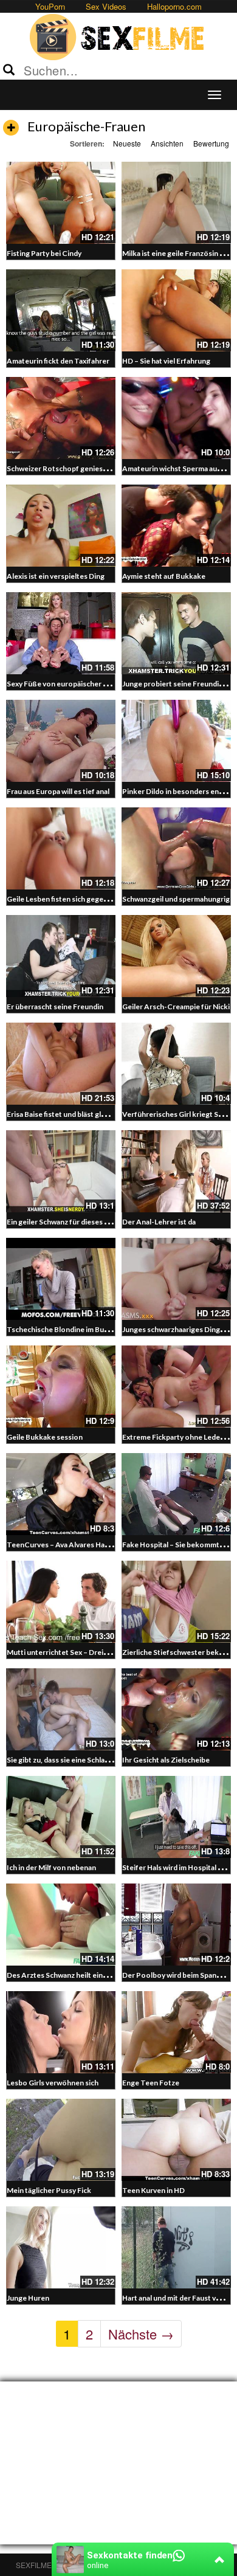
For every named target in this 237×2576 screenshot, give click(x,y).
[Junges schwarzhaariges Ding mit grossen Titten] (176, 1279)
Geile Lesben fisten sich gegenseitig (67, 899)
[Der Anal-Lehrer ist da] (176, 1171)
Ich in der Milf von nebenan (51, 1867)
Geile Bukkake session (45, 1437)
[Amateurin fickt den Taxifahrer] (61, 310)
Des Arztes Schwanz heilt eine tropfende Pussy (86, 1975)
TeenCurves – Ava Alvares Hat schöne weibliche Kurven (99, 1545)
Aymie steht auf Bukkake (164, 576)
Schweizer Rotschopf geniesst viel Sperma (78, 468)
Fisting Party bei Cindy (44, 253)
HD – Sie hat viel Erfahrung (166, 361)
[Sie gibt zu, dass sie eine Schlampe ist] (61, 1709)
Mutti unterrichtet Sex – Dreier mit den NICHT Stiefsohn (102, 1652)
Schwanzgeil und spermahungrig (176, 899)
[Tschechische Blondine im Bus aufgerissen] (61, 1279)
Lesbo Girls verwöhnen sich (53, 2083)
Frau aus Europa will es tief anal (58, 791)
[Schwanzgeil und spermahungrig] (176, 848)
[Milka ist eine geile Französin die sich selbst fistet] (176, 203)
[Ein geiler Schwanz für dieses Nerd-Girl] (61, 1171)
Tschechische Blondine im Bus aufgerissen (78, 1329)
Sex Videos (106, 6)
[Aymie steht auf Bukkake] (176, 526)
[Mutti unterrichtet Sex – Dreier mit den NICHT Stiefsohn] (61, 1602)
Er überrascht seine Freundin (55, 1007)
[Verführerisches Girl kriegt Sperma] (176, 1064)
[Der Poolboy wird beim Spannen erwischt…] (176, 1925)
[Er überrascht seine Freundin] (61, 956)
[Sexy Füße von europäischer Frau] (61, 633)
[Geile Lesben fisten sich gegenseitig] (61, 848)
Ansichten (167, 143)
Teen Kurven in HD (153, 2190)
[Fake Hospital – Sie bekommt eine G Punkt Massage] (176, 1494)
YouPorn (50, 6)
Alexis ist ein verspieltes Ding (56, 576)
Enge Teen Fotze (151, 2083)
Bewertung (211, 143)
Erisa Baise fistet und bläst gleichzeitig (70, 1114)
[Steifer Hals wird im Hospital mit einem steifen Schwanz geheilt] (176, 1817)
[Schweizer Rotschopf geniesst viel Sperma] (61, 418)
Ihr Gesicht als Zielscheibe (166, 1760)
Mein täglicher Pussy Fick (49, 2190)
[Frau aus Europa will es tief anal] (61, 741)
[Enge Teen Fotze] (176, 2032)
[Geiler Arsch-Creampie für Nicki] (176, 956)
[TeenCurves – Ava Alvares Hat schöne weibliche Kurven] (61, 1494)
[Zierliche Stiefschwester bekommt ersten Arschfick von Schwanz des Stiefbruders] (176, 1602)
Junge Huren (28, 2298)
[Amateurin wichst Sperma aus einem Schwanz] (176, 418)
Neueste (127, 143)
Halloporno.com (174, 6)
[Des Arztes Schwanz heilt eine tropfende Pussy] (61, 1925)
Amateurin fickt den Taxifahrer (58, 361)
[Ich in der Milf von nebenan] (61, 1817)
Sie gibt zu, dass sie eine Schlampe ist (68, 1760)
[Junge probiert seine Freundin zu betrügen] (176, 633)
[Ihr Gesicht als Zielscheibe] (176, 1709)
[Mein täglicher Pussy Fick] (61, 2140)
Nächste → (141, 2334)
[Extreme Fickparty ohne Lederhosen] (176, 1386)
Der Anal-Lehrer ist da (159, 1222)
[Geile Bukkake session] (61, 1386)
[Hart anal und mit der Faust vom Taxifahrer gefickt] (176, 2247)
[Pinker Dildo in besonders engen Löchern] (176, 741)
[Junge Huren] (61, 2247)
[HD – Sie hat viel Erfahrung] (176, 310)
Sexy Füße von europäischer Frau (62, 684)
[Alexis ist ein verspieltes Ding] (61, 526)
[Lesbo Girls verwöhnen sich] (61, 2032)
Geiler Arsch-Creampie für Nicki (176, 1007)
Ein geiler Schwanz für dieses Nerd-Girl (71, 1222)
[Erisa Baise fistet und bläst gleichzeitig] (61, 1064)
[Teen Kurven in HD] (176, 2140)
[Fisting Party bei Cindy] (61, 203)
